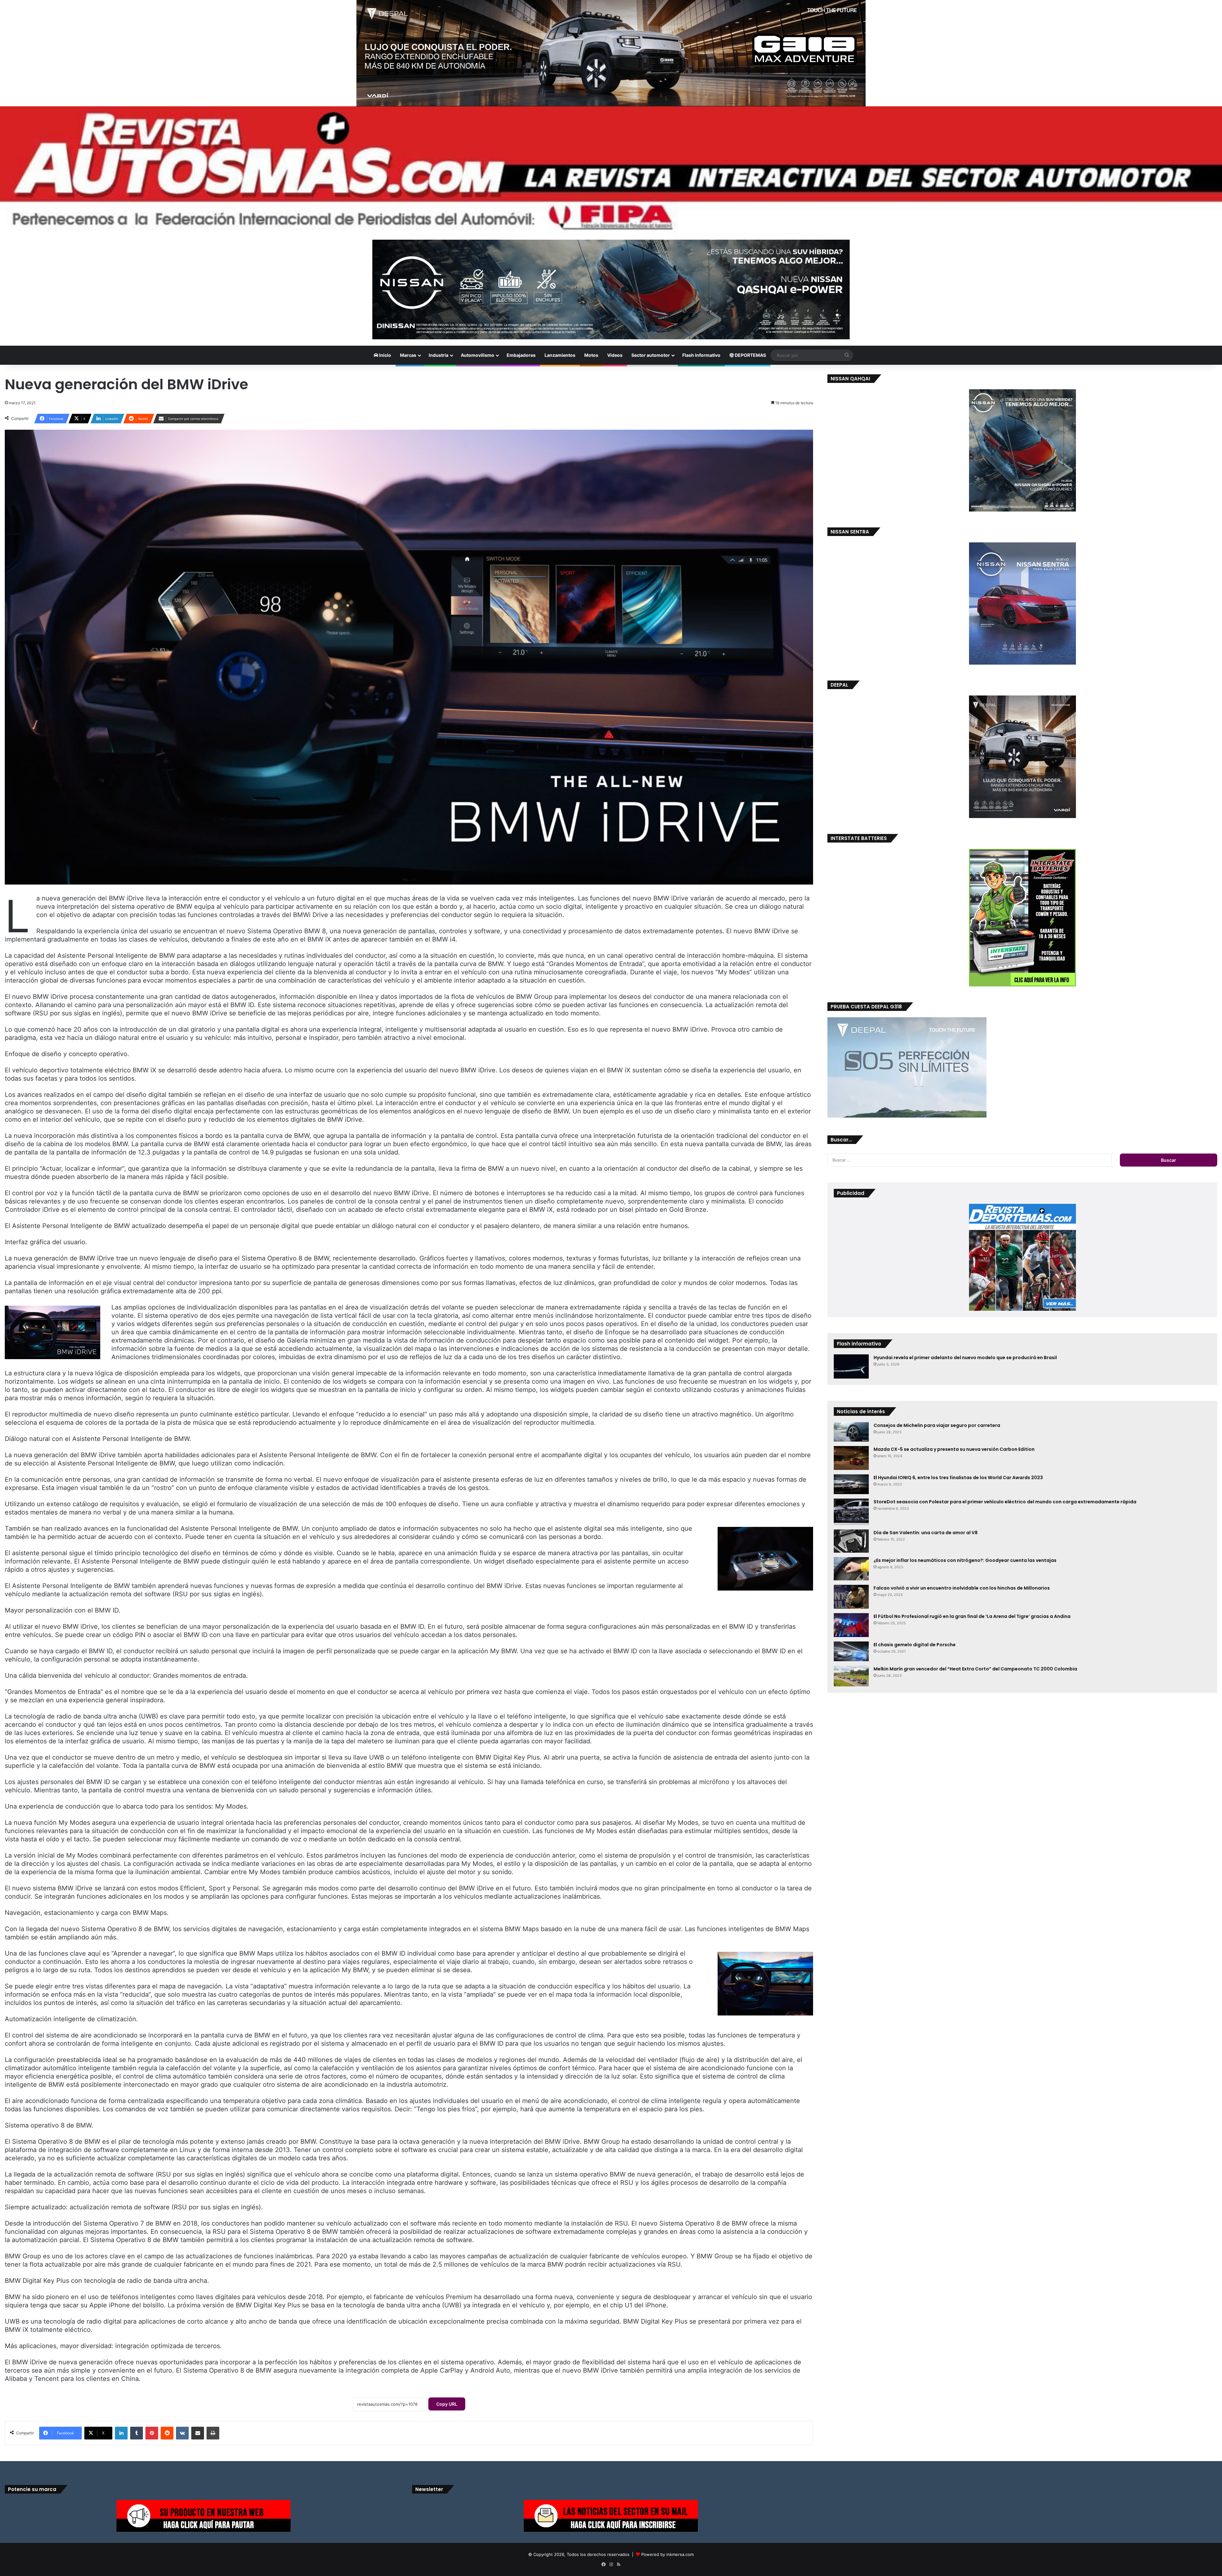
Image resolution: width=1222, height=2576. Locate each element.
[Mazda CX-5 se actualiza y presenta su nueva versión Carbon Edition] (851, 1458)
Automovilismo (478, 355)
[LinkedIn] (121, 2433)
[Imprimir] (213, 2433)
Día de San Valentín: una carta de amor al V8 (926, 1533)
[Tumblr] (137, 2433)
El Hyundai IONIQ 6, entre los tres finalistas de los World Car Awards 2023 (958, 1478)
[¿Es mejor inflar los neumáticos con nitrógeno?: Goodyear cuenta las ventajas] (851, 1569)
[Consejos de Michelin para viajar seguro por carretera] (851, 1432)
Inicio (385, 355)
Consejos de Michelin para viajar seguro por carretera (937, 1425)
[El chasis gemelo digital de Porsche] (851, 1651)
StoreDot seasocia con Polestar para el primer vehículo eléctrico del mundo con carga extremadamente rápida (1005, 1502)
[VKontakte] (182, 2433)
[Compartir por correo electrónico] (198, 2433)
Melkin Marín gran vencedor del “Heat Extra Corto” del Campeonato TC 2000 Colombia (975, 1669)
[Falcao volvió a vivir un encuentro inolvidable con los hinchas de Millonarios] (851, 1597)
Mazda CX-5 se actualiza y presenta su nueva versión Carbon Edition (954, 1449)
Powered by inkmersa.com (667, 2554)
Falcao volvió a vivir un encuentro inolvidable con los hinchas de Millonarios (962, 1588)
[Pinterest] (152, 2433)
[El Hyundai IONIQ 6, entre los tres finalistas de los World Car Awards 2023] (851, 1484)
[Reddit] (167, 2433)
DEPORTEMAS (750, 355)
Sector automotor (651, 355)
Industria (439, 355)
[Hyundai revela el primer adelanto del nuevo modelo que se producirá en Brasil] (851, 1366)
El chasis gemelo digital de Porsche (915, 1645)
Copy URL (447, 2404)
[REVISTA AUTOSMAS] (611, 170)
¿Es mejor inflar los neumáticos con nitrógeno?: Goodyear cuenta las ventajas (965, 1560)
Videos (615, 355)
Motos (591, 355)
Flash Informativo (701, 355)
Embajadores (521, 355)
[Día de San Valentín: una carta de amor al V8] (851, 1541)
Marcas (408, 355)
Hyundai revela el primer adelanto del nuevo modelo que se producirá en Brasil (965, 1358)
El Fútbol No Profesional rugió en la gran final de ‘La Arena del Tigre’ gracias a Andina (972, 1616)
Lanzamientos (560, 355)
